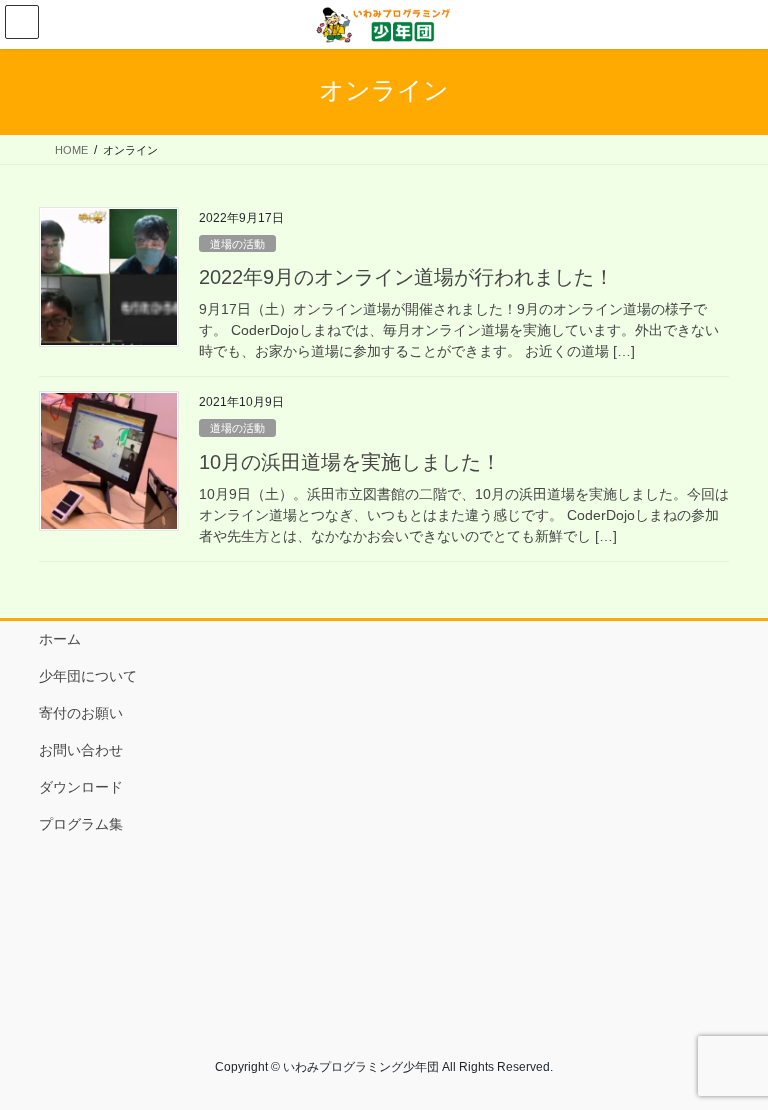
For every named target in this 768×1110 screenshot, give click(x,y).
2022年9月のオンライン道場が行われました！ (406, 277)
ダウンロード (81, 787)
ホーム (60, 639)
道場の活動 (237, 244)
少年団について (88, 676)
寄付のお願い (81, 713)
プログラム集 (81, 824)
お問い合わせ (81, 750)
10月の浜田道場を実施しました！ (350, 462)
